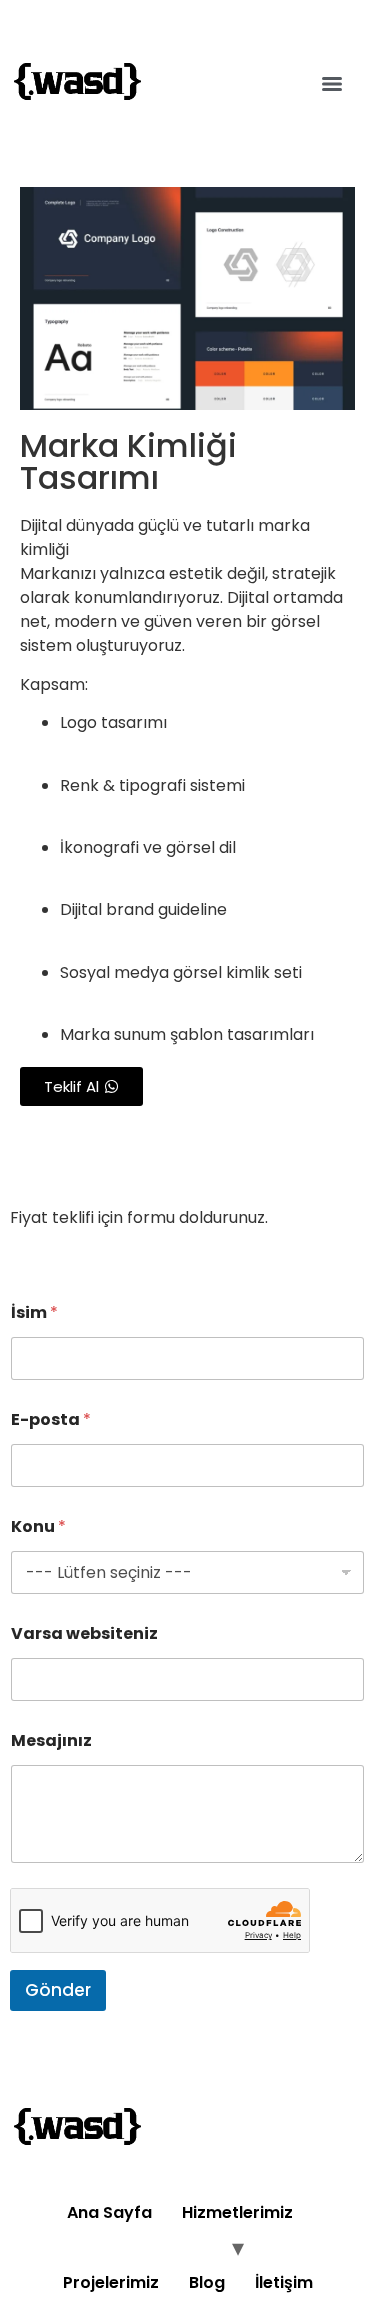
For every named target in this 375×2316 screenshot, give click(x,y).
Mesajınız (51, 1740)
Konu (38, 1526)
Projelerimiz (111, 2282)
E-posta (51, 1419)
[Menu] (332, 84)
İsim (34, 1312)
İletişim (284, 2282)
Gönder (58, 1990)
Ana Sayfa (109, 2212)
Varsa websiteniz (84, 1633)
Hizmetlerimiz (237, 2212)
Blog (207, 2282)
